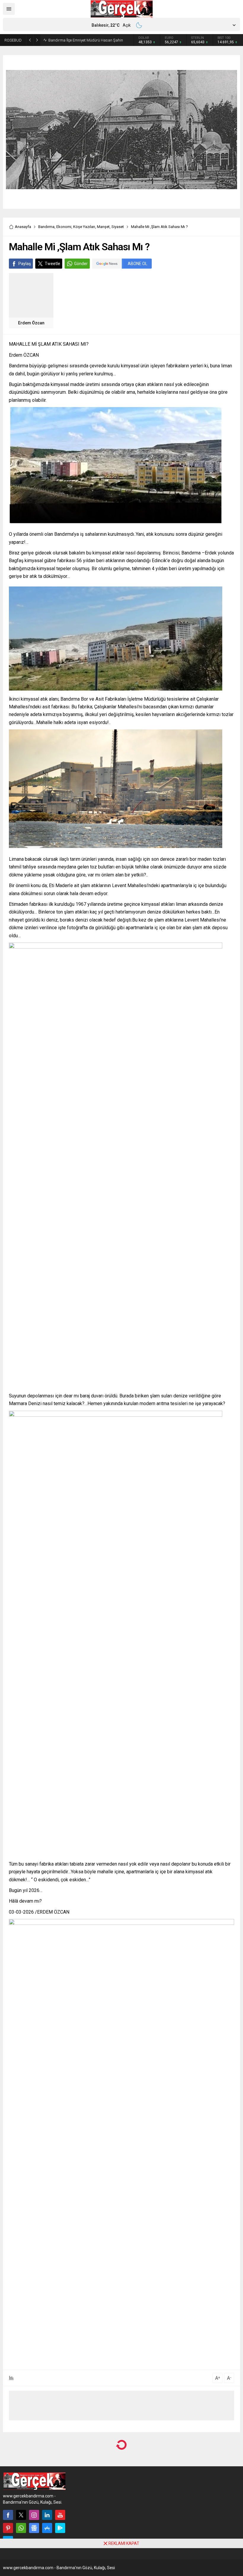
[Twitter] (21, 2515)
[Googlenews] (34, 2528)
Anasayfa (23, 227)
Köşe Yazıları (84, 227)
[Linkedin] (47, 2515)
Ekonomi (64, 227)
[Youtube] (60, 2515)
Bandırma (46, 227)
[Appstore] (47, 2528)
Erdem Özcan (31, 323)
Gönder (81, 264)
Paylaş (25, 264)
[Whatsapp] (21, 2528)
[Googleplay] (60, 2528)
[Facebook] (8, 2515)
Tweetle (52, 264)
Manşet (103, 227)
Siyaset (118, 227)
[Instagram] (34, 2515)
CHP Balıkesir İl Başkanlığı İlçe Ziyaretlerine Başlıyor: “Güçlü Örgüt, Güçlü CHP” (85, 40)
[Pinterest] (8, 2528)
